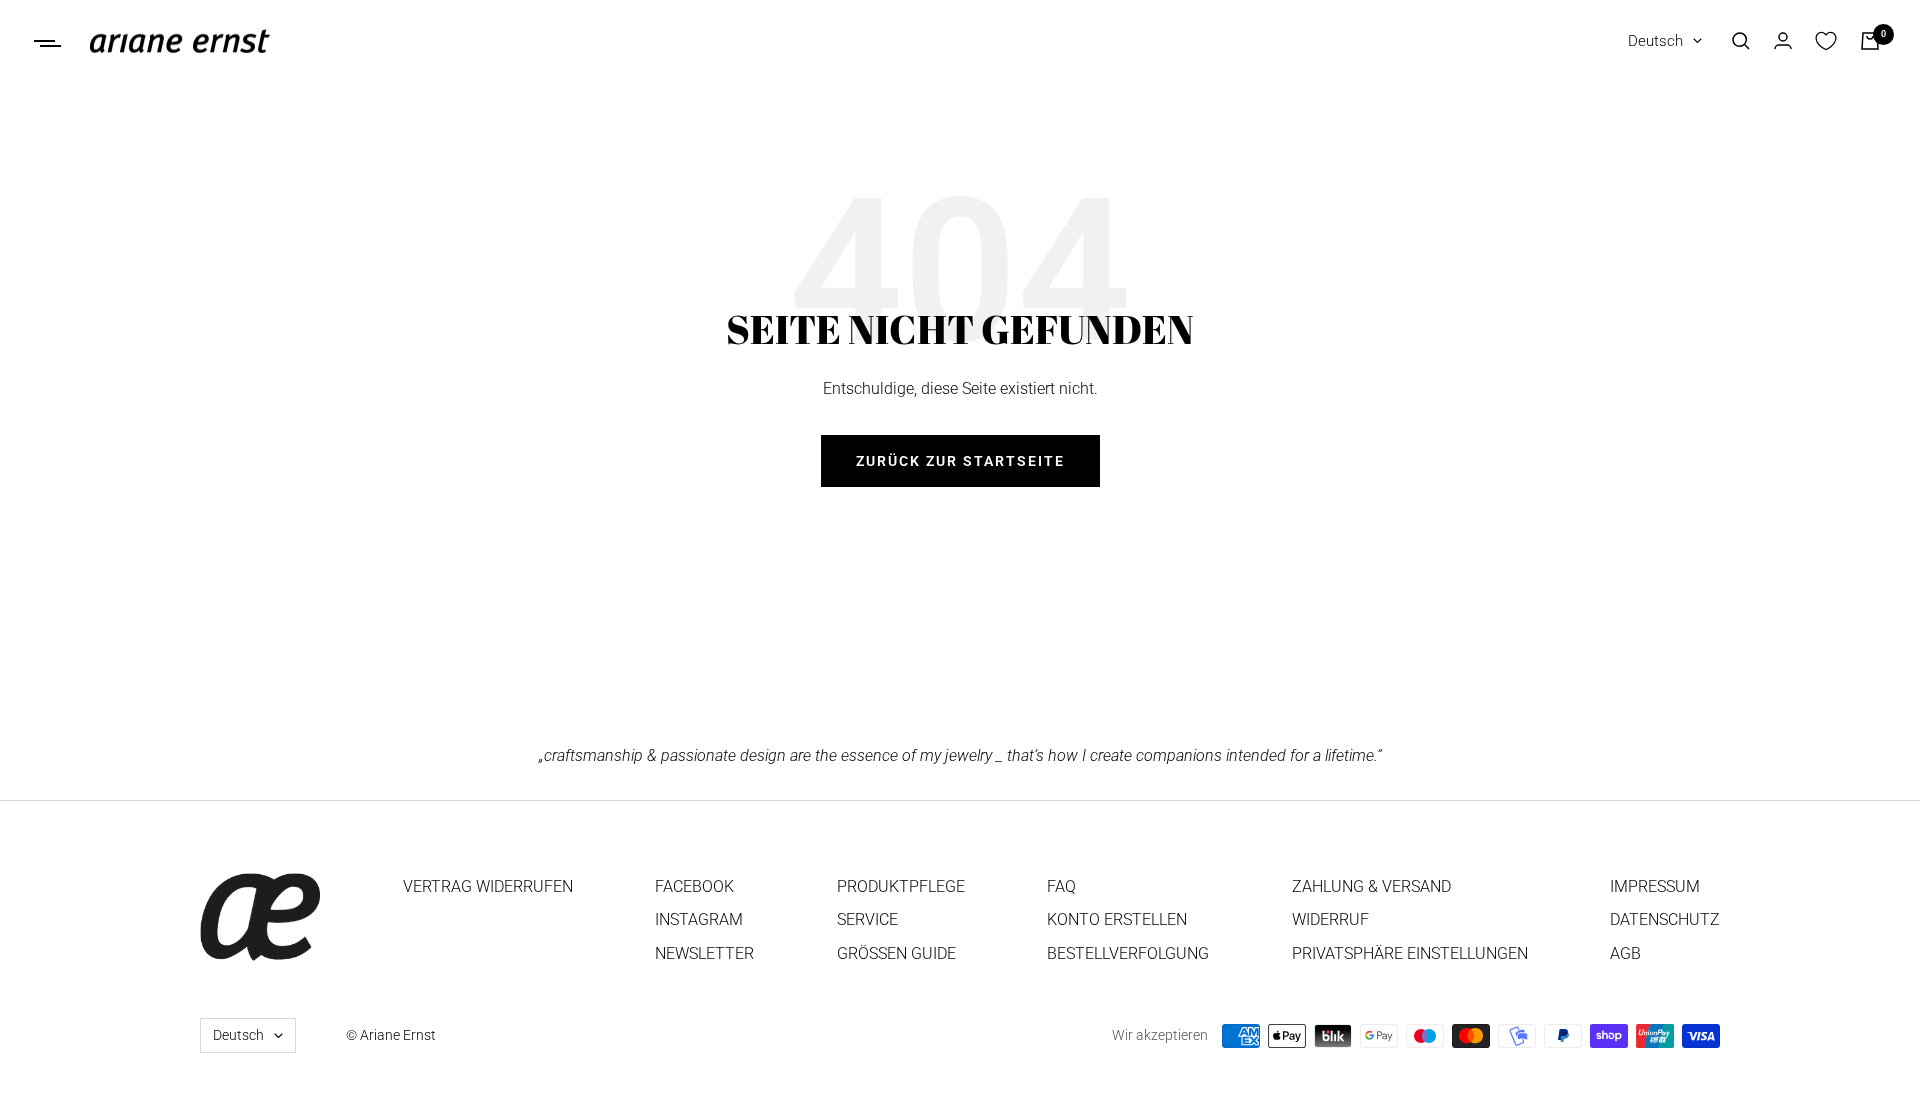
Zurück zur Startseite (960, 461)
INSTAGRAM (699, 919)
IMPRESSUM (1655, 886)
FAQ (1061, 886)
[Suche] (1741, 41)
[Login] (1783, 40)
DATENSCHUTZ (1665, 919)
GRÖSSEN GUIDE (896, 953)
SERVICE (867, 919)
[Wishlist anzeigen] (1826, 41)
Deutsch (1655, 41)
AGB (1625, 953)
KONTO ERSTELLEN (1117, 919)
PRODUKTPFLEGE (901, 886)
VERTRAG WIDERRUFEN (488, 886)
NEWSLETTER (704, 953)
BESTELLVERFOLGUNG (1128, 953)
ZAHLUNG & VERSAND (1371, 886)
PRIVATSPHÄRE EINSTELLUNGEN (1410, 953)
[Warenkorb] (1870, 41)
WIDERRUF (1330, 919)
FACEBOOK (694, 886)
